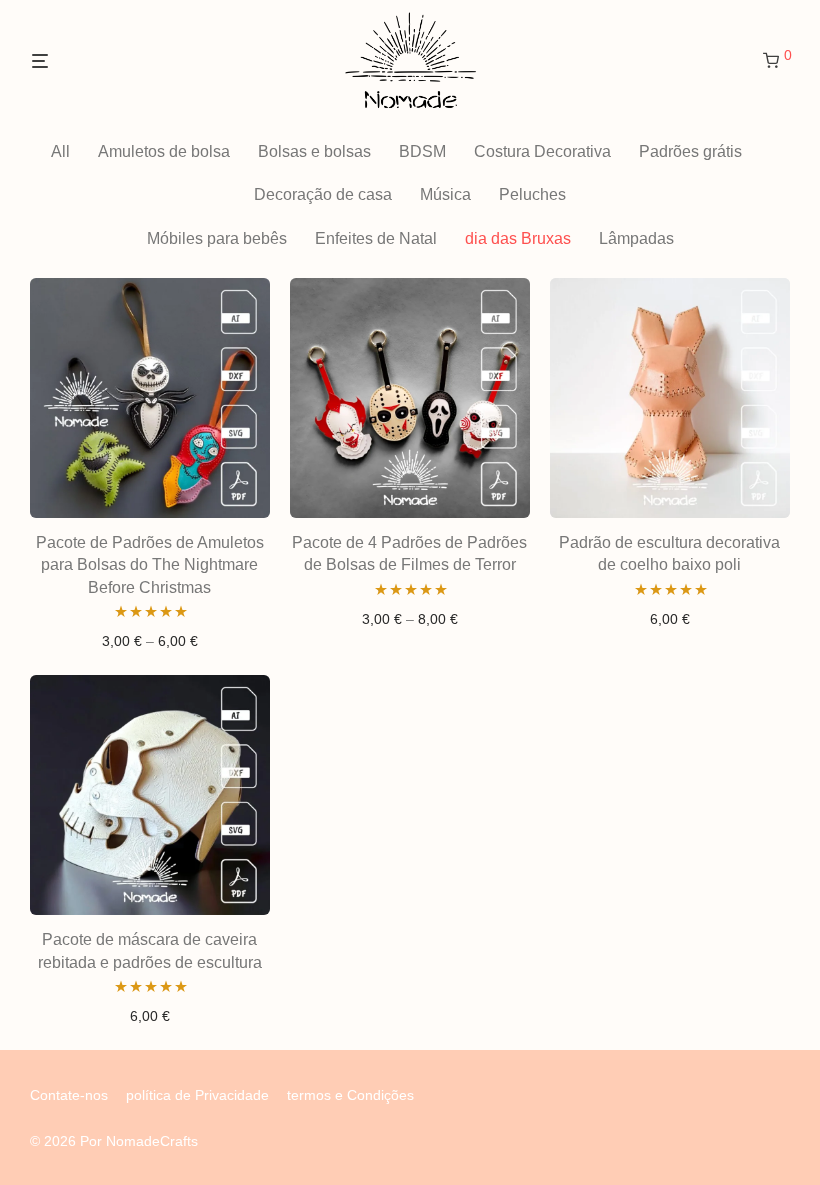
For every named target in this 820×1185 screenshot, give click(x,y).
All (60, 151)
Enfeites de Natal (376, 238)
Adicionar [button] (669, 619)
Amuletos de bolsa (164, 151)
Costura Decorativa (542, 151)
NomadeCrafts (152, 1141)
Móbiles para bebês (217, 238)
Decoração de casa (323, 194)
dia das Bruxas (518, 238)
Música (445, 194)
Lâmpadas (636, 238)
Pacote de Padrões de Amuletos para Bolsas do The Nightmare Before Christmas (150, 565)
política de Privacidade (197, 1095)
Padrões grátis (690, 151)
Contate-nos (69, 1095)
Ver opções (149, 641)
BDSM (422, 151)
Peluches (532, 194)
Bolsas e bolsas (314, 151)
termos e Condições (350, 1095)
